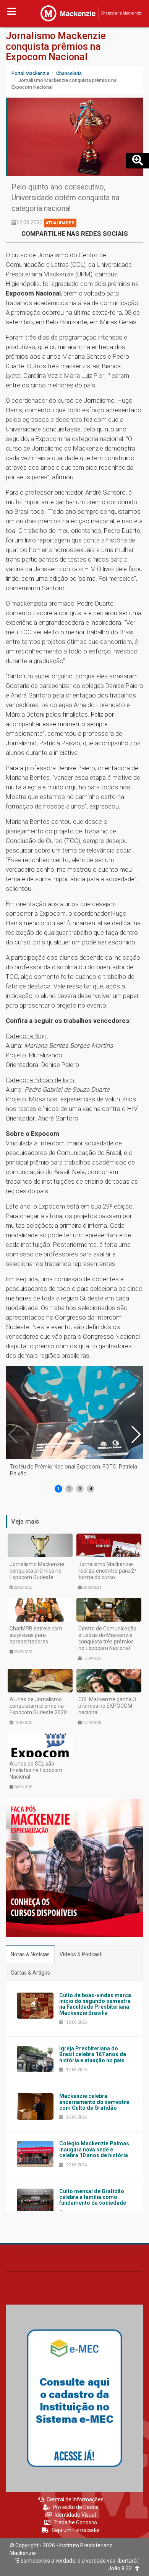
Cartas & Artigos (30, 1973)
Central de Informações (75, 2499)
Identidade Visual (75, 2515)
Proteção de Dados (76, 2507)
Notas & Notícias (30, 1954)
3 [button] (80, 1489)
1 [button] (59, 1489)
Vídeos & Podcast (81, 1954)
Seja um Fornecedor (76, 2530)
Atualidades (60, 223)
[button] (136, 1434)
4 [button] (91, 1489)
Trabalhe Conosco (75, 2522)
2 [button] (69, 1489)
